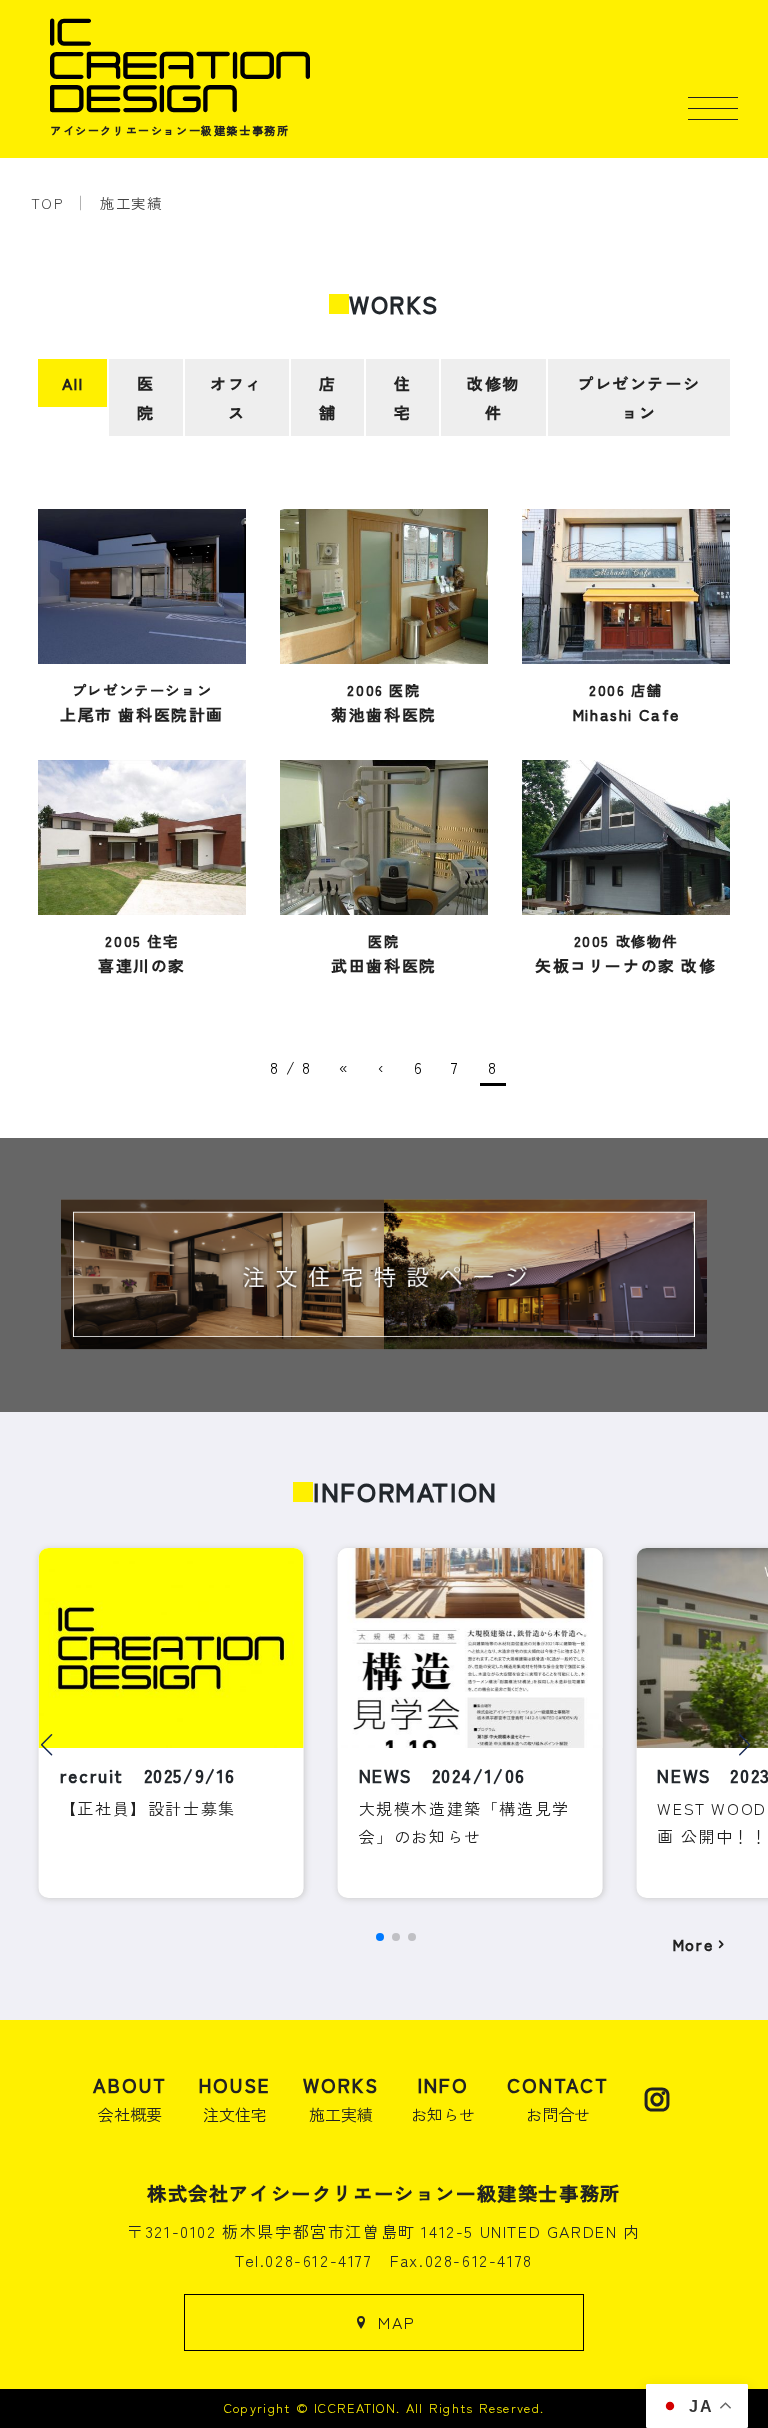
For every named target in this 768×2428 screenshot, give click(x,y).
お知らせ (443, 2098)
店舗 (328, 397)
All (72, 383)
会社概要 (130, 2098)
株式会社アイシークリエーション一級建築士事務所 (384, 2193)
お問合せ (558, 2098)
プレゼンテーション (638, 397)
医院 (146, 397)
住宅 (403, 397)
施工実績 (131, 202)
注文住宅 (235, 2098)
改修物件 (493, 397)
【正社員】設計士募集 (148, 1808)
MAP (396, 2322)
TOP (47, 202)
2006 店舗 (626, 702)
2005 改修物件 (626, 953)
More (692, 1944)
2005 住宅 (142, 953)
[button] (46, 1745)
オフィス (236, 397)
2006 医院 (384, 702)
